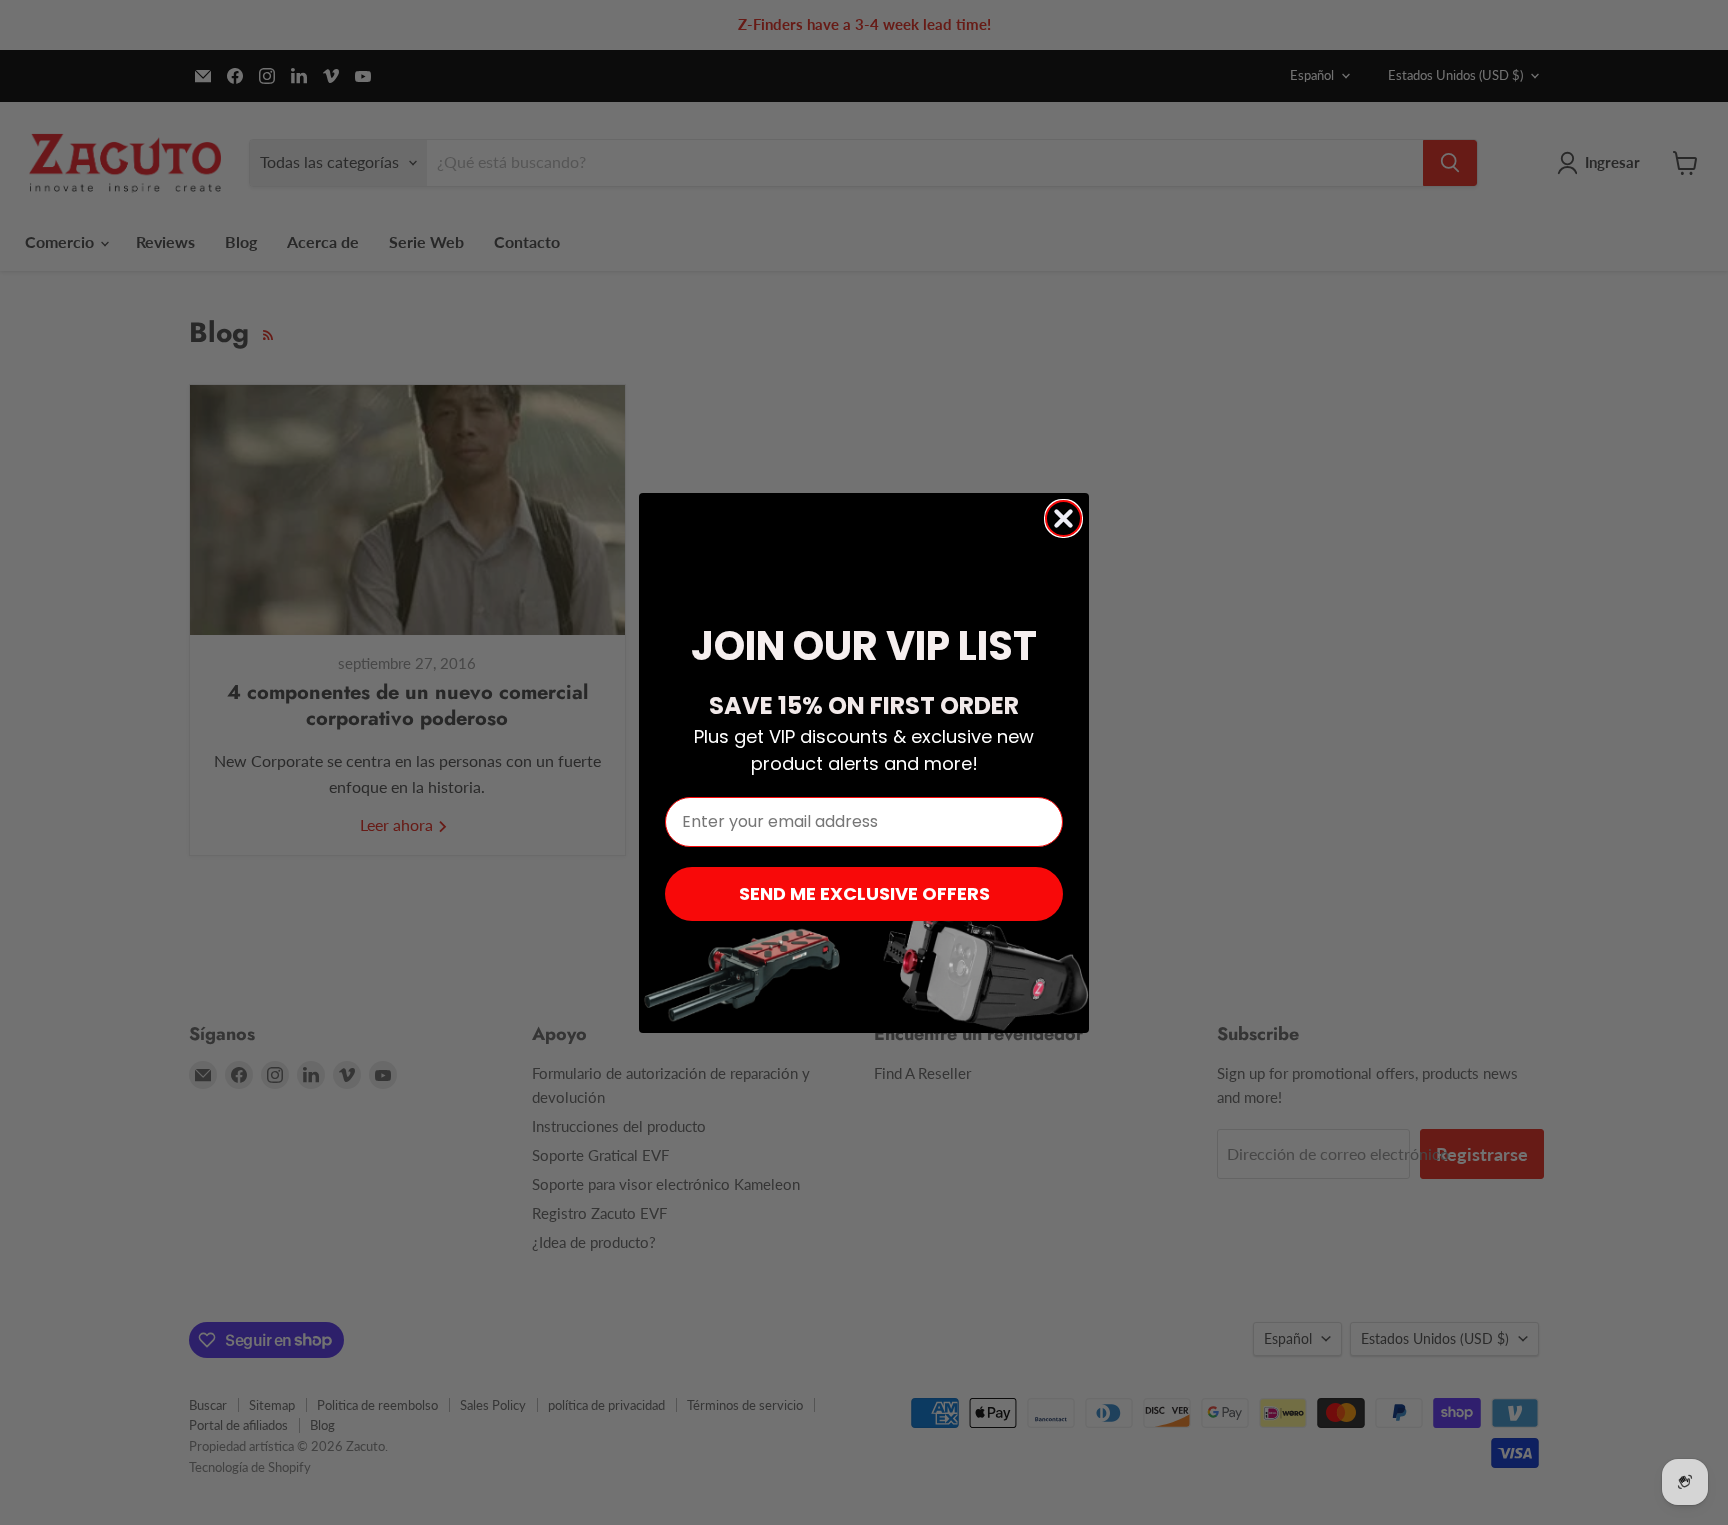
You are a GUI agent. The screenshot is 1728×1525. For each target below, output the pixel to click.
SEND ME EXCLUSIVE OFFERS (864, 893)
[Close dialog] (1063, 518)
